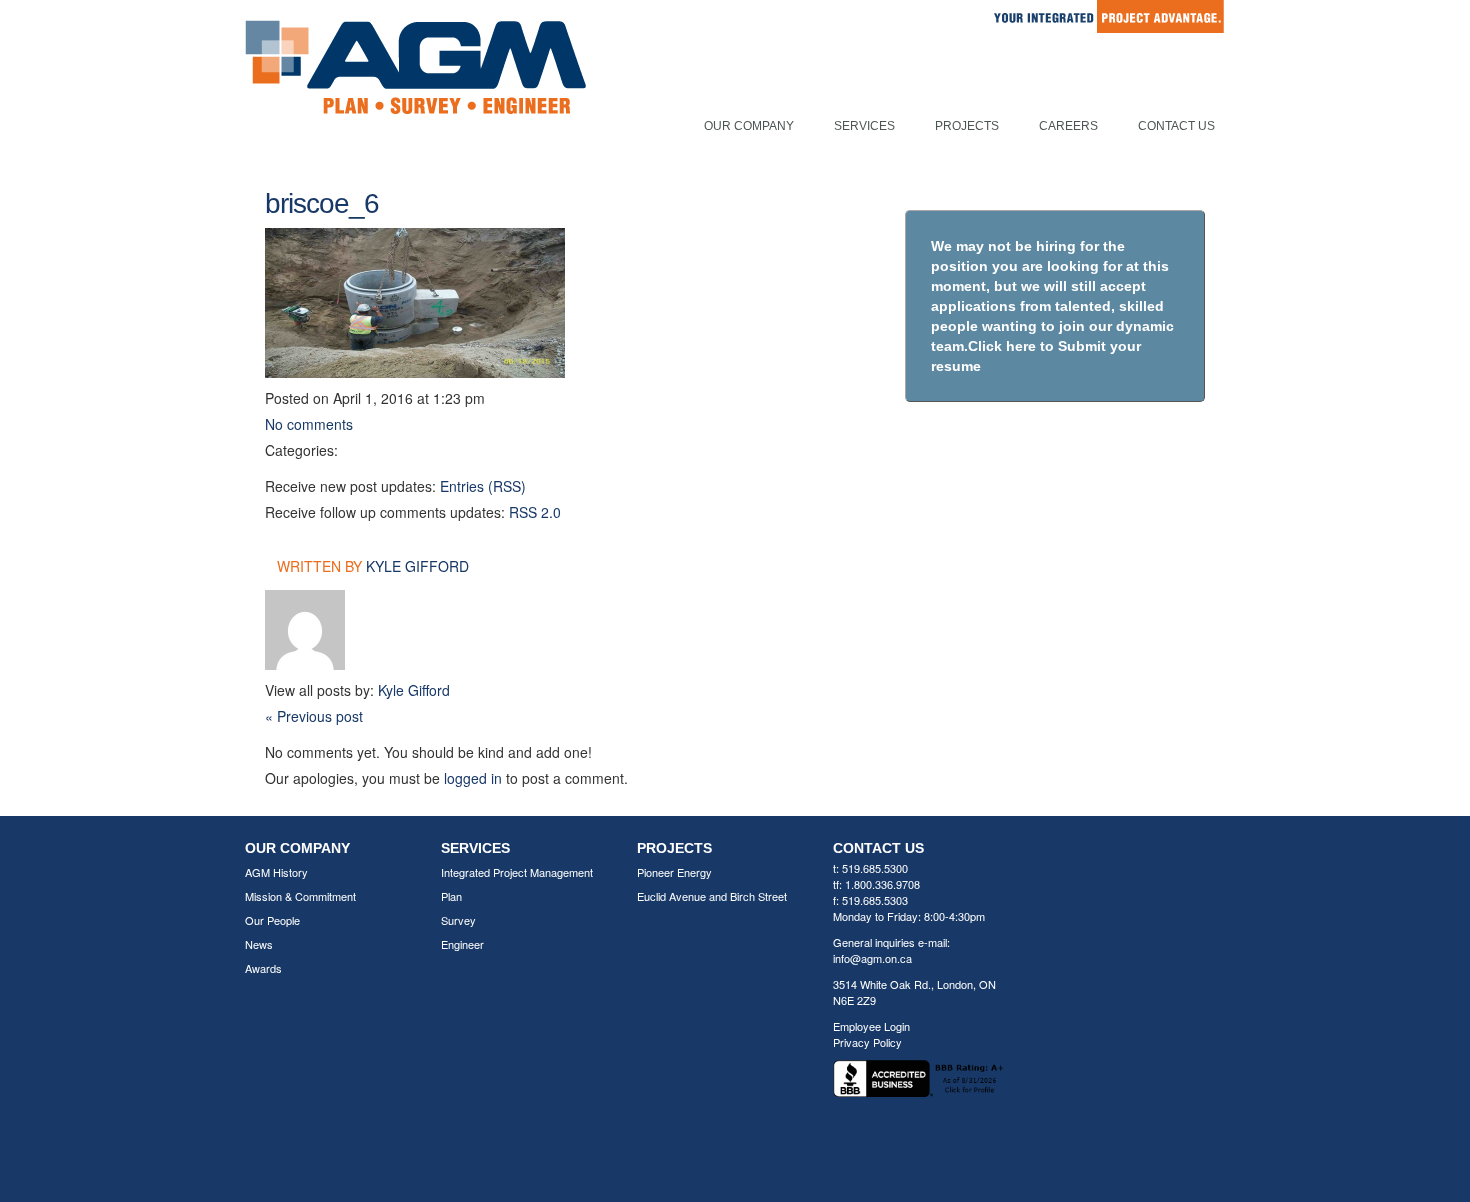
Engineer (462, 944)
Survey (458, 920)
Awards (263, 968)
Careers (1068, 126)
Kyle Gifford (417, 566)
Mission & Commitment (300, 896)
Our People (272, 920)
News (259, 944)
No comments (309, 424)
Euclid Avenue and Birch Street (712, 896)
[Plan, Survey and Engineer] (415, 89)
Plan (451, 896)
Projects (967, 126)
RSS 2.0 (535, 512)
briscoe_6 (322, 203)
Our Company (749, 126)
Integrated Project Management (517, 872)
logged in (473, 778)
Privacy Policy (867, 1042)
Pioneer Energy (674, 872)
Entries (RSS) (483, 486)
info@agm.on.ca (872, 958)
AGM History (276, 872)
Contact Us (1176, 126)
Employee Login (871, 1026)
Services (864, 126)
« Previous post (314, 716)
